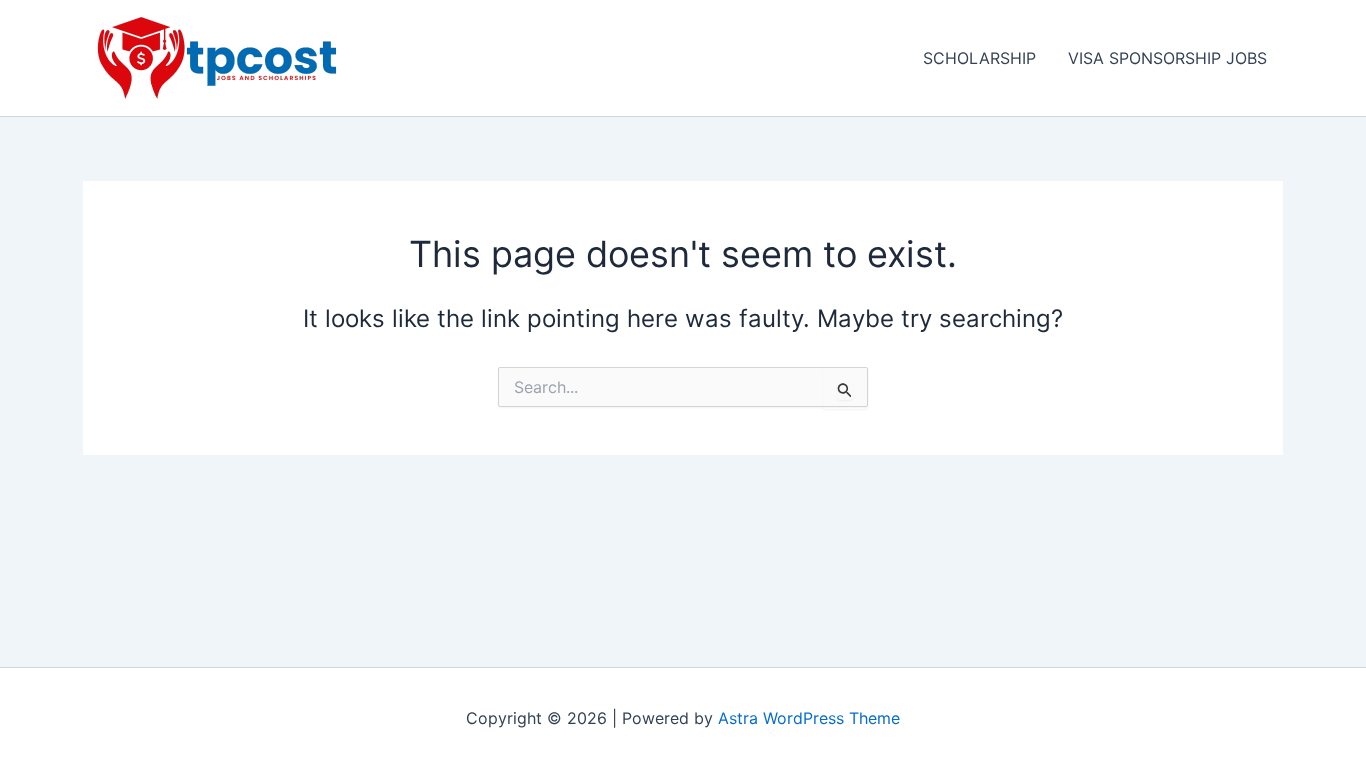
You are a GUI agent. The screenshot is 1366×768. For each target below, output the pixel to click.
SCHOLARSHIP (979, 58)
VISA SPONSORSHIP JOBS (1167, 58)
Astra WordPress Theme (809, 718)
